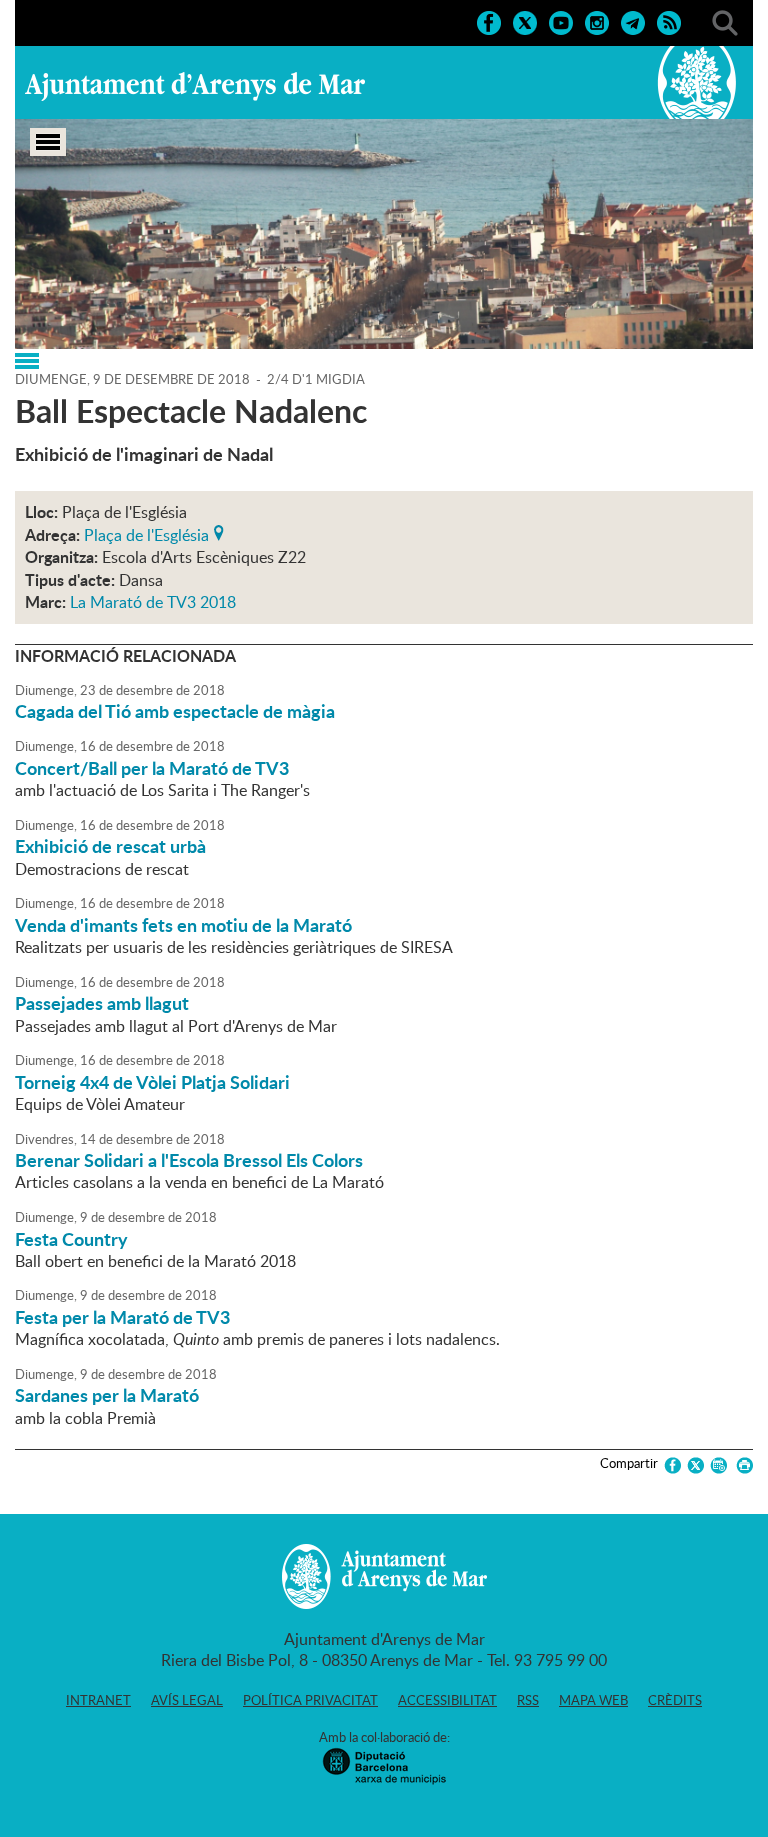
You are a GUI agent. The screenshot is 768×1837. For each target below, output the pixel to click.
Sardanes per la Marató (107, 1395)
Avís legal (187, 1700)
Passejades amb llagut (102, 1003)
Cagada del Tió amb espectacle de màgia (175, 711)
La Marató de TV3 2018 (153, 602)
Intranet (98, 1700)
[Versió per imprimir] (741, 1465)
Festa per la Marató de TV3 (122, 1317)
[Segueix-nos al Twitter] (525, 21)
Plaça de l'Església (146, 533)
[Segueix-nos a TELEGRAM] (633, 21)
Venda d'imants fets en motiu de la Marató (183, 925)
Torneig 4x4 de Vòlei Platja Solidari (152, 1082)
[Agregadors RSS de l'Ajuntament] (669, 21)
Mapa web (593, 1700)
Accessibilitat (447, 1700)
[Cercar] (725, 21)
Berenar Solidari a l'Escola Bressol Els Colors (189, 1160)
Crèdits (675, 1700)
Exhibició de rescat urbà (110, 846)
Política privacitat (310, 1700)
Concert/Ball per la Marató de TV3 (152, 768)
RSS (528, 1700)
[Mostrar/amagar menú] (48, 142)
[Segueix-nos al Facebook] (489, 21)
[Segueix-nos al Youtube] (561, 21)
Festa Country (71, 1239)
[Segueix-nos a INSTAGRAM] (597, 21)
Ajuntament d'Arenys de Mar (195, 86)
